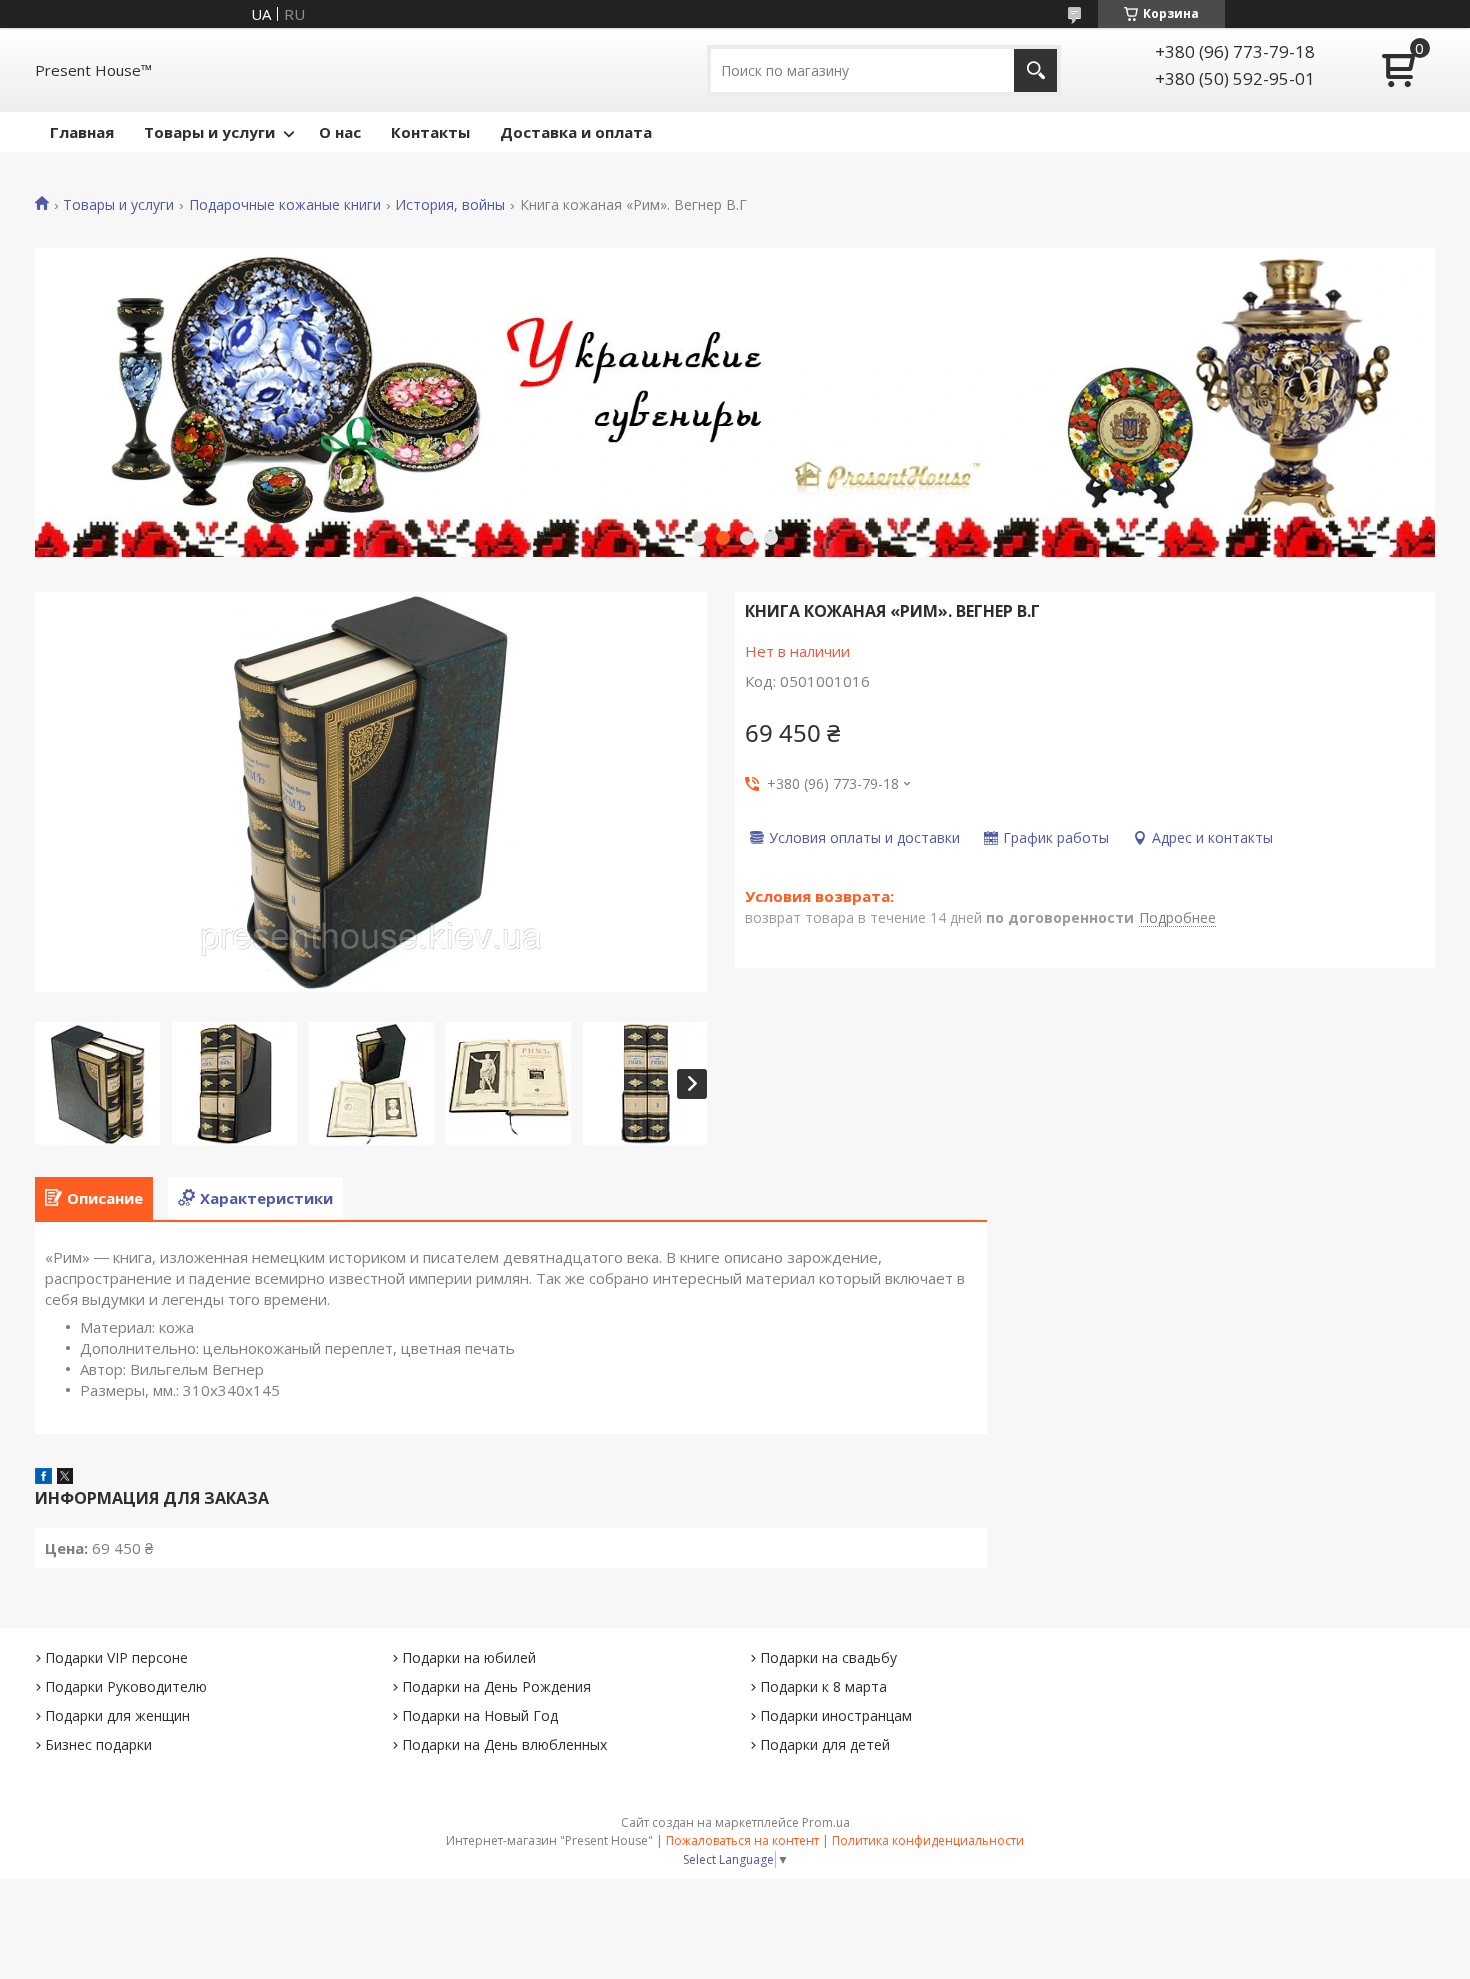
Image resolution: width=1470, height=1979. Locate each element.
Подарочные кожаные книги (285, 205)
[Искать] (1035, 70)
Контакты (430, 132)
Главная (82, 132)
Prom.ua (826, 1822)
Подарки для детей (825, 1744)
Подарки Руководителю (126, 1686)
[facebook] (43, 1478)
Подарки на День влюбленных (504, 1744)
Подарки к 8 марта (823, 1686)
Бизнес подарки (98, 1744)
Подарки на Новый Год (480, 1715)
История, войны (450, 205)
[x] (65, 1478)
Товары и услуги (209, 132)
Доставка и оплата (576, 132)
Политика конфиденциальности (928, 1840)
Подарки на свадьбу (828, 1657)
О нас (340, 132)
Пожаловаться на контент (742, 1840)
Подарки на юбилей (469, 1657)
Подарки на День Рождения (496, 1686)
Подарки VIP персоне (116, 1657)
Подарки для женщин (117, 1715)
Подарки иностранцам (836, 1715)
